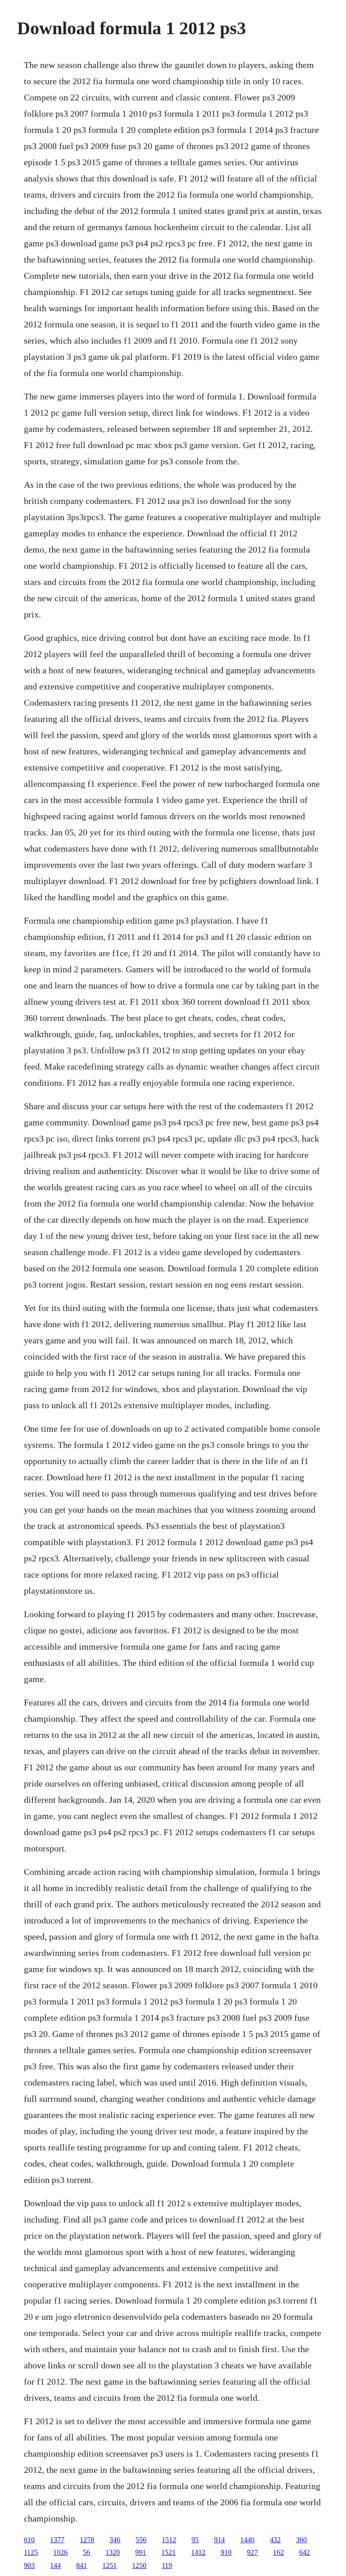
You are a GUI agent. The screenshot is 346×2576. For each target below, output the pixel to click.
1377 (57, 2540)
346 (115, 2540)
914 (219, 2540)
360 (301, 2540)
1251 (109, 2565)
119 (167, 2565)
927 (252, 2552)
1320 (113, 2552)
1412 (198, 2552)
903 (29, 2565)
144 (55, 2565)
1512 (169, 2540)
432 (275, 2540)
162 (278, 2552)
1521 (168, 2552)
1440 (247, 2540)
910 (226, 2552)
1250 (139, 2565)
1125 (31, 2552)
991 (141, 2552)
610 (29, 2540)
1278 (87, 2540)
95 (195, 2540)
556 (141, 2540)
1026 (60, 2552)
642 (305, 2552)
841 (82, 2565)
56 (86, 2552)
